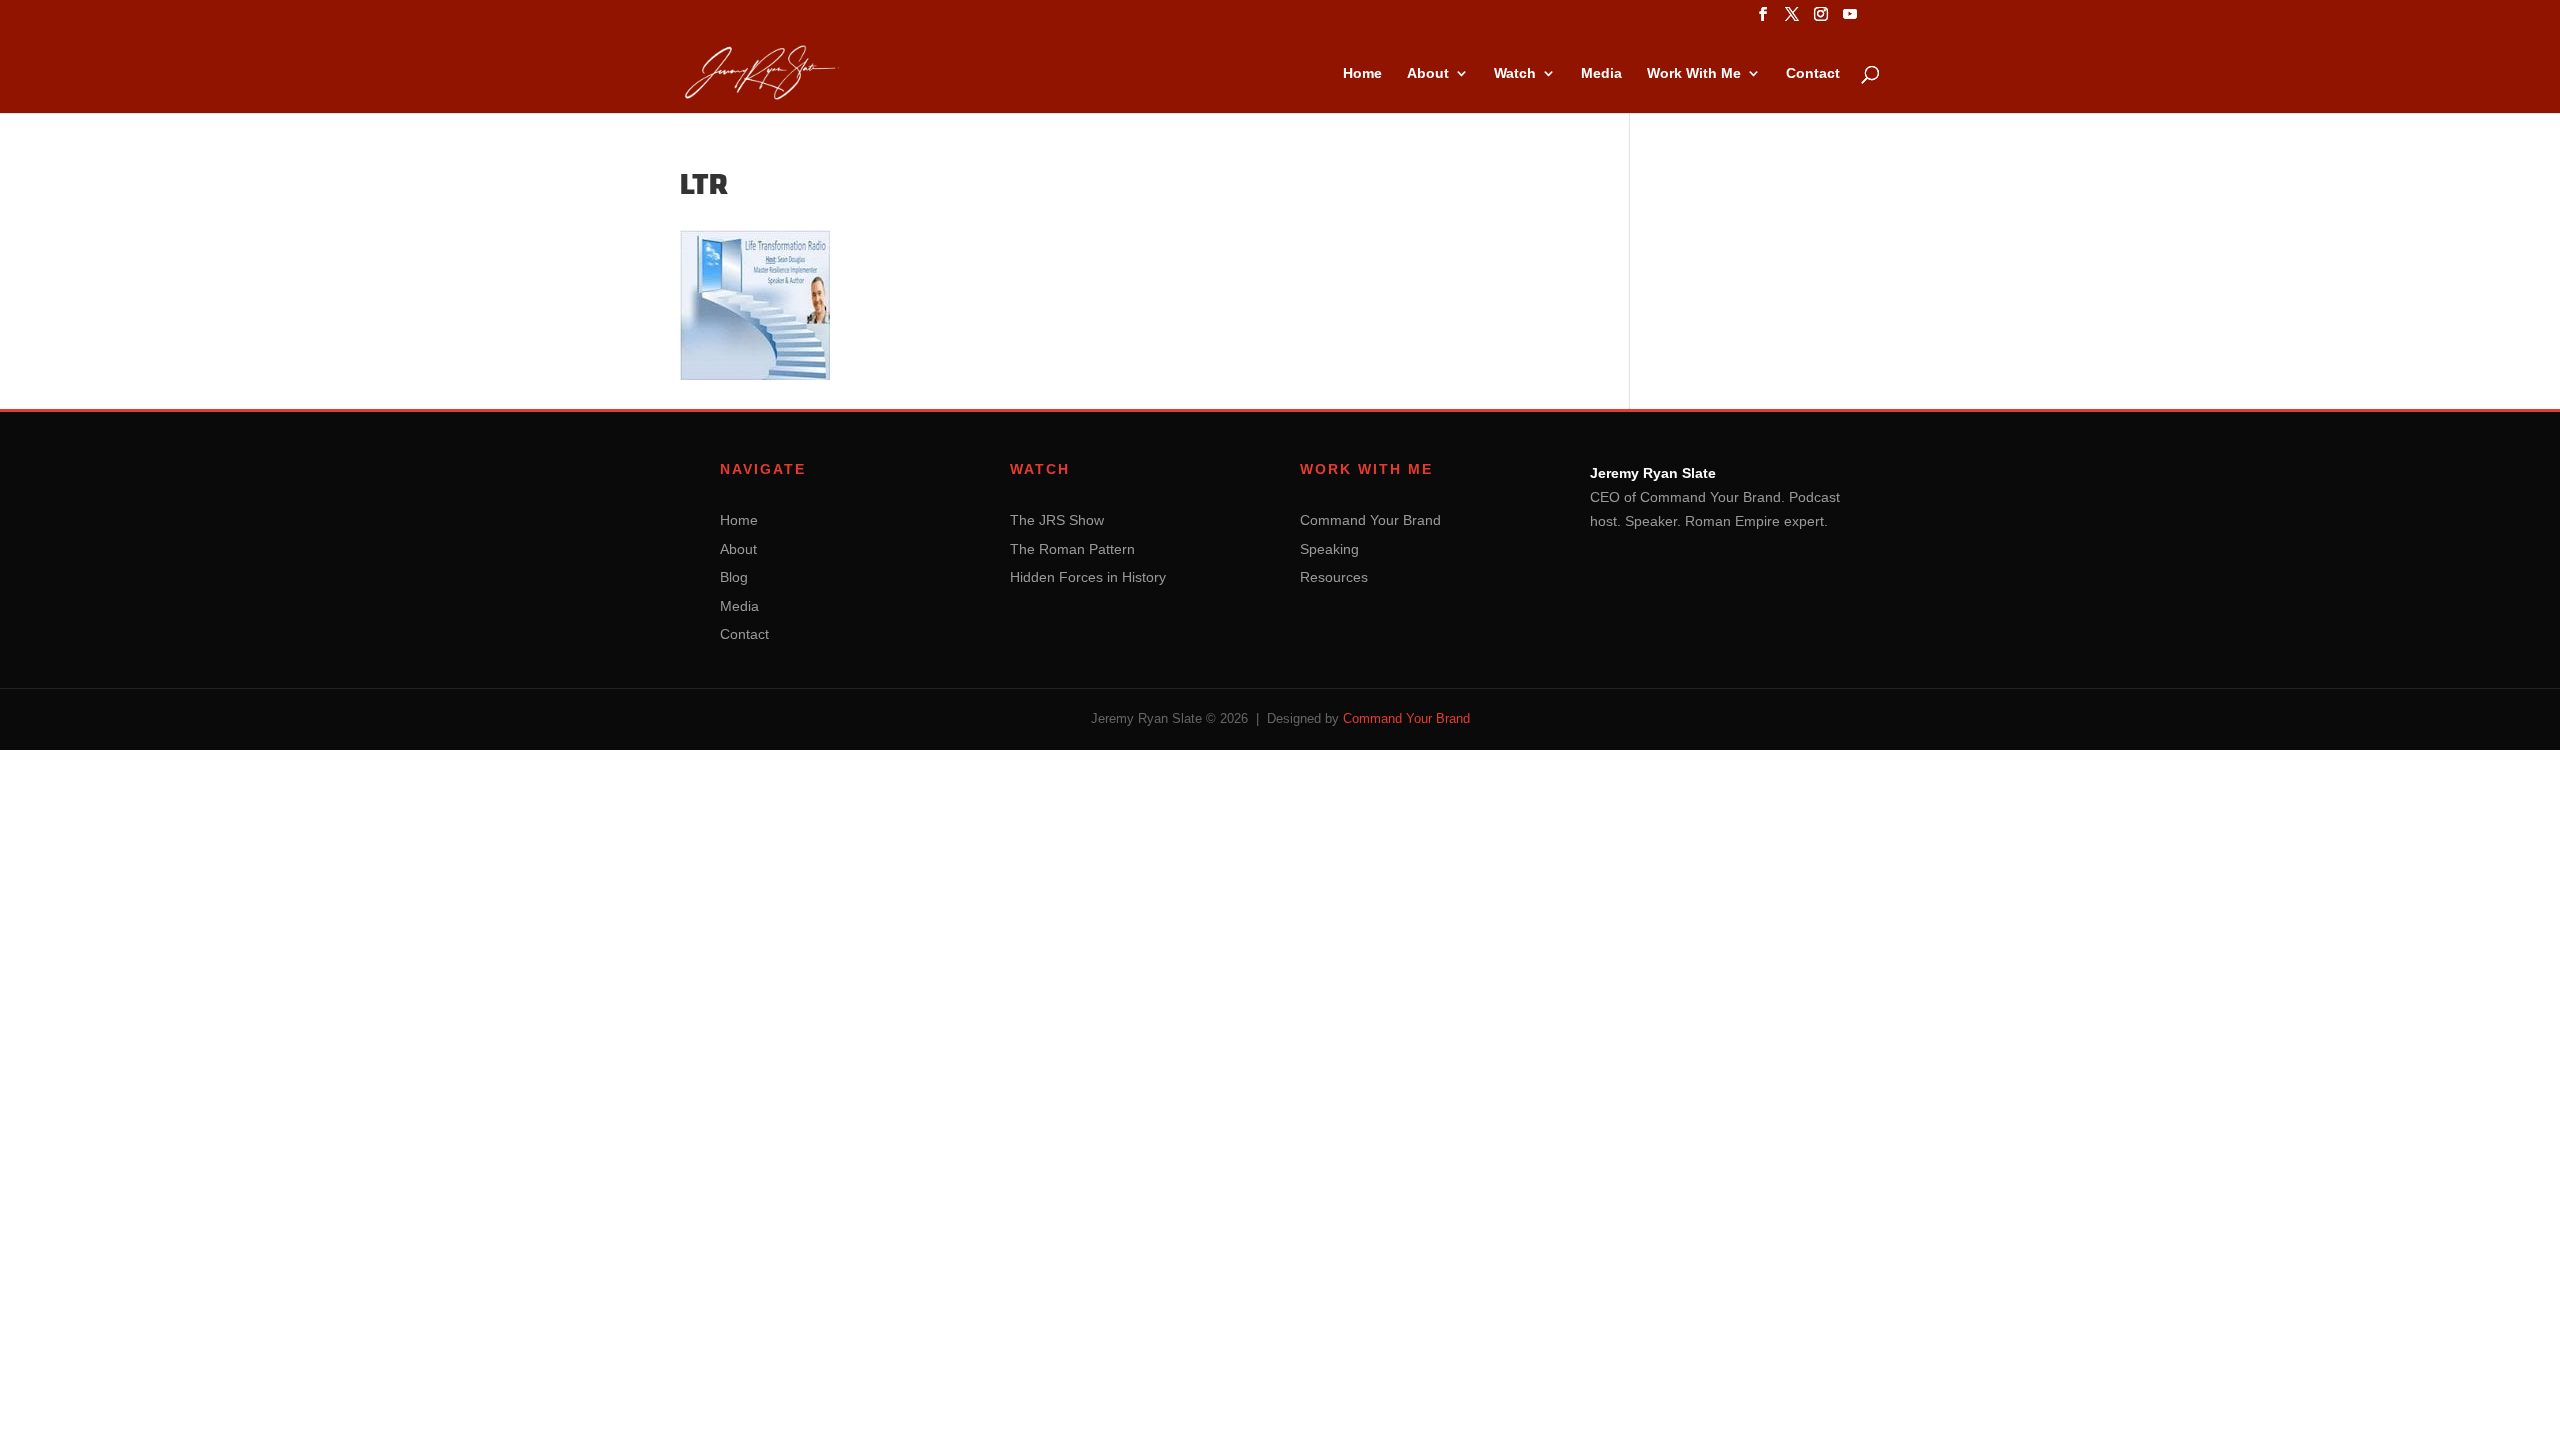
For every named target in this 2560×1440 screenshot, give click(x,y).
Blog (734, 577)
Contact (1813, 73)
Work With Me (1694, 73)
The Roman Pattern (1072, 549)
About (1428, 73)
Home (1362, 73)
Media (1601, 73)
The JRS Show (1057, 520)
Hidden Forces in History (1088, 577)
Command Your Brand (1370, 520)
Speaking (1329, 549)
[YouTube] (1850, 20)
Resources (1334, 577)
